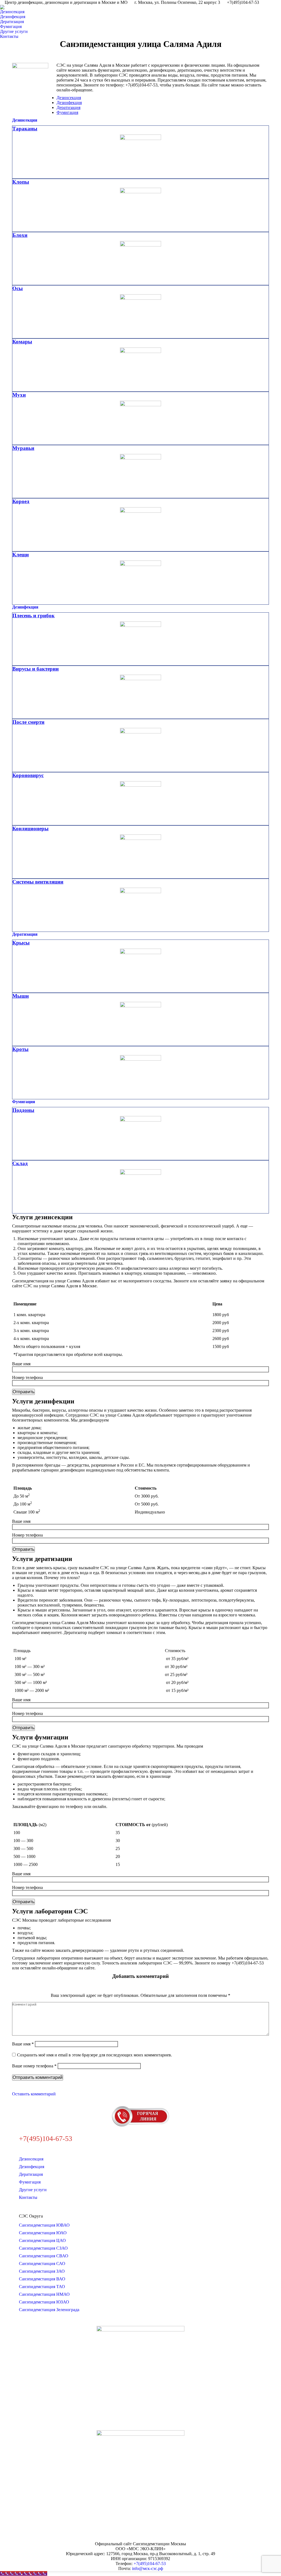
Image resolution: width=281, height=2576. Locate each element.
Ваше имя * (23, 2044)
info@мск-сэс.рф (147, 2568)
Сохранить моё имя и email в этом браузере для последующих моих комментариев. (95, 2055)
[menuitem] (14, 12)
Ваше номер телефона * (34, 2066)
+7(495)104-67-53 (150, 2564)
